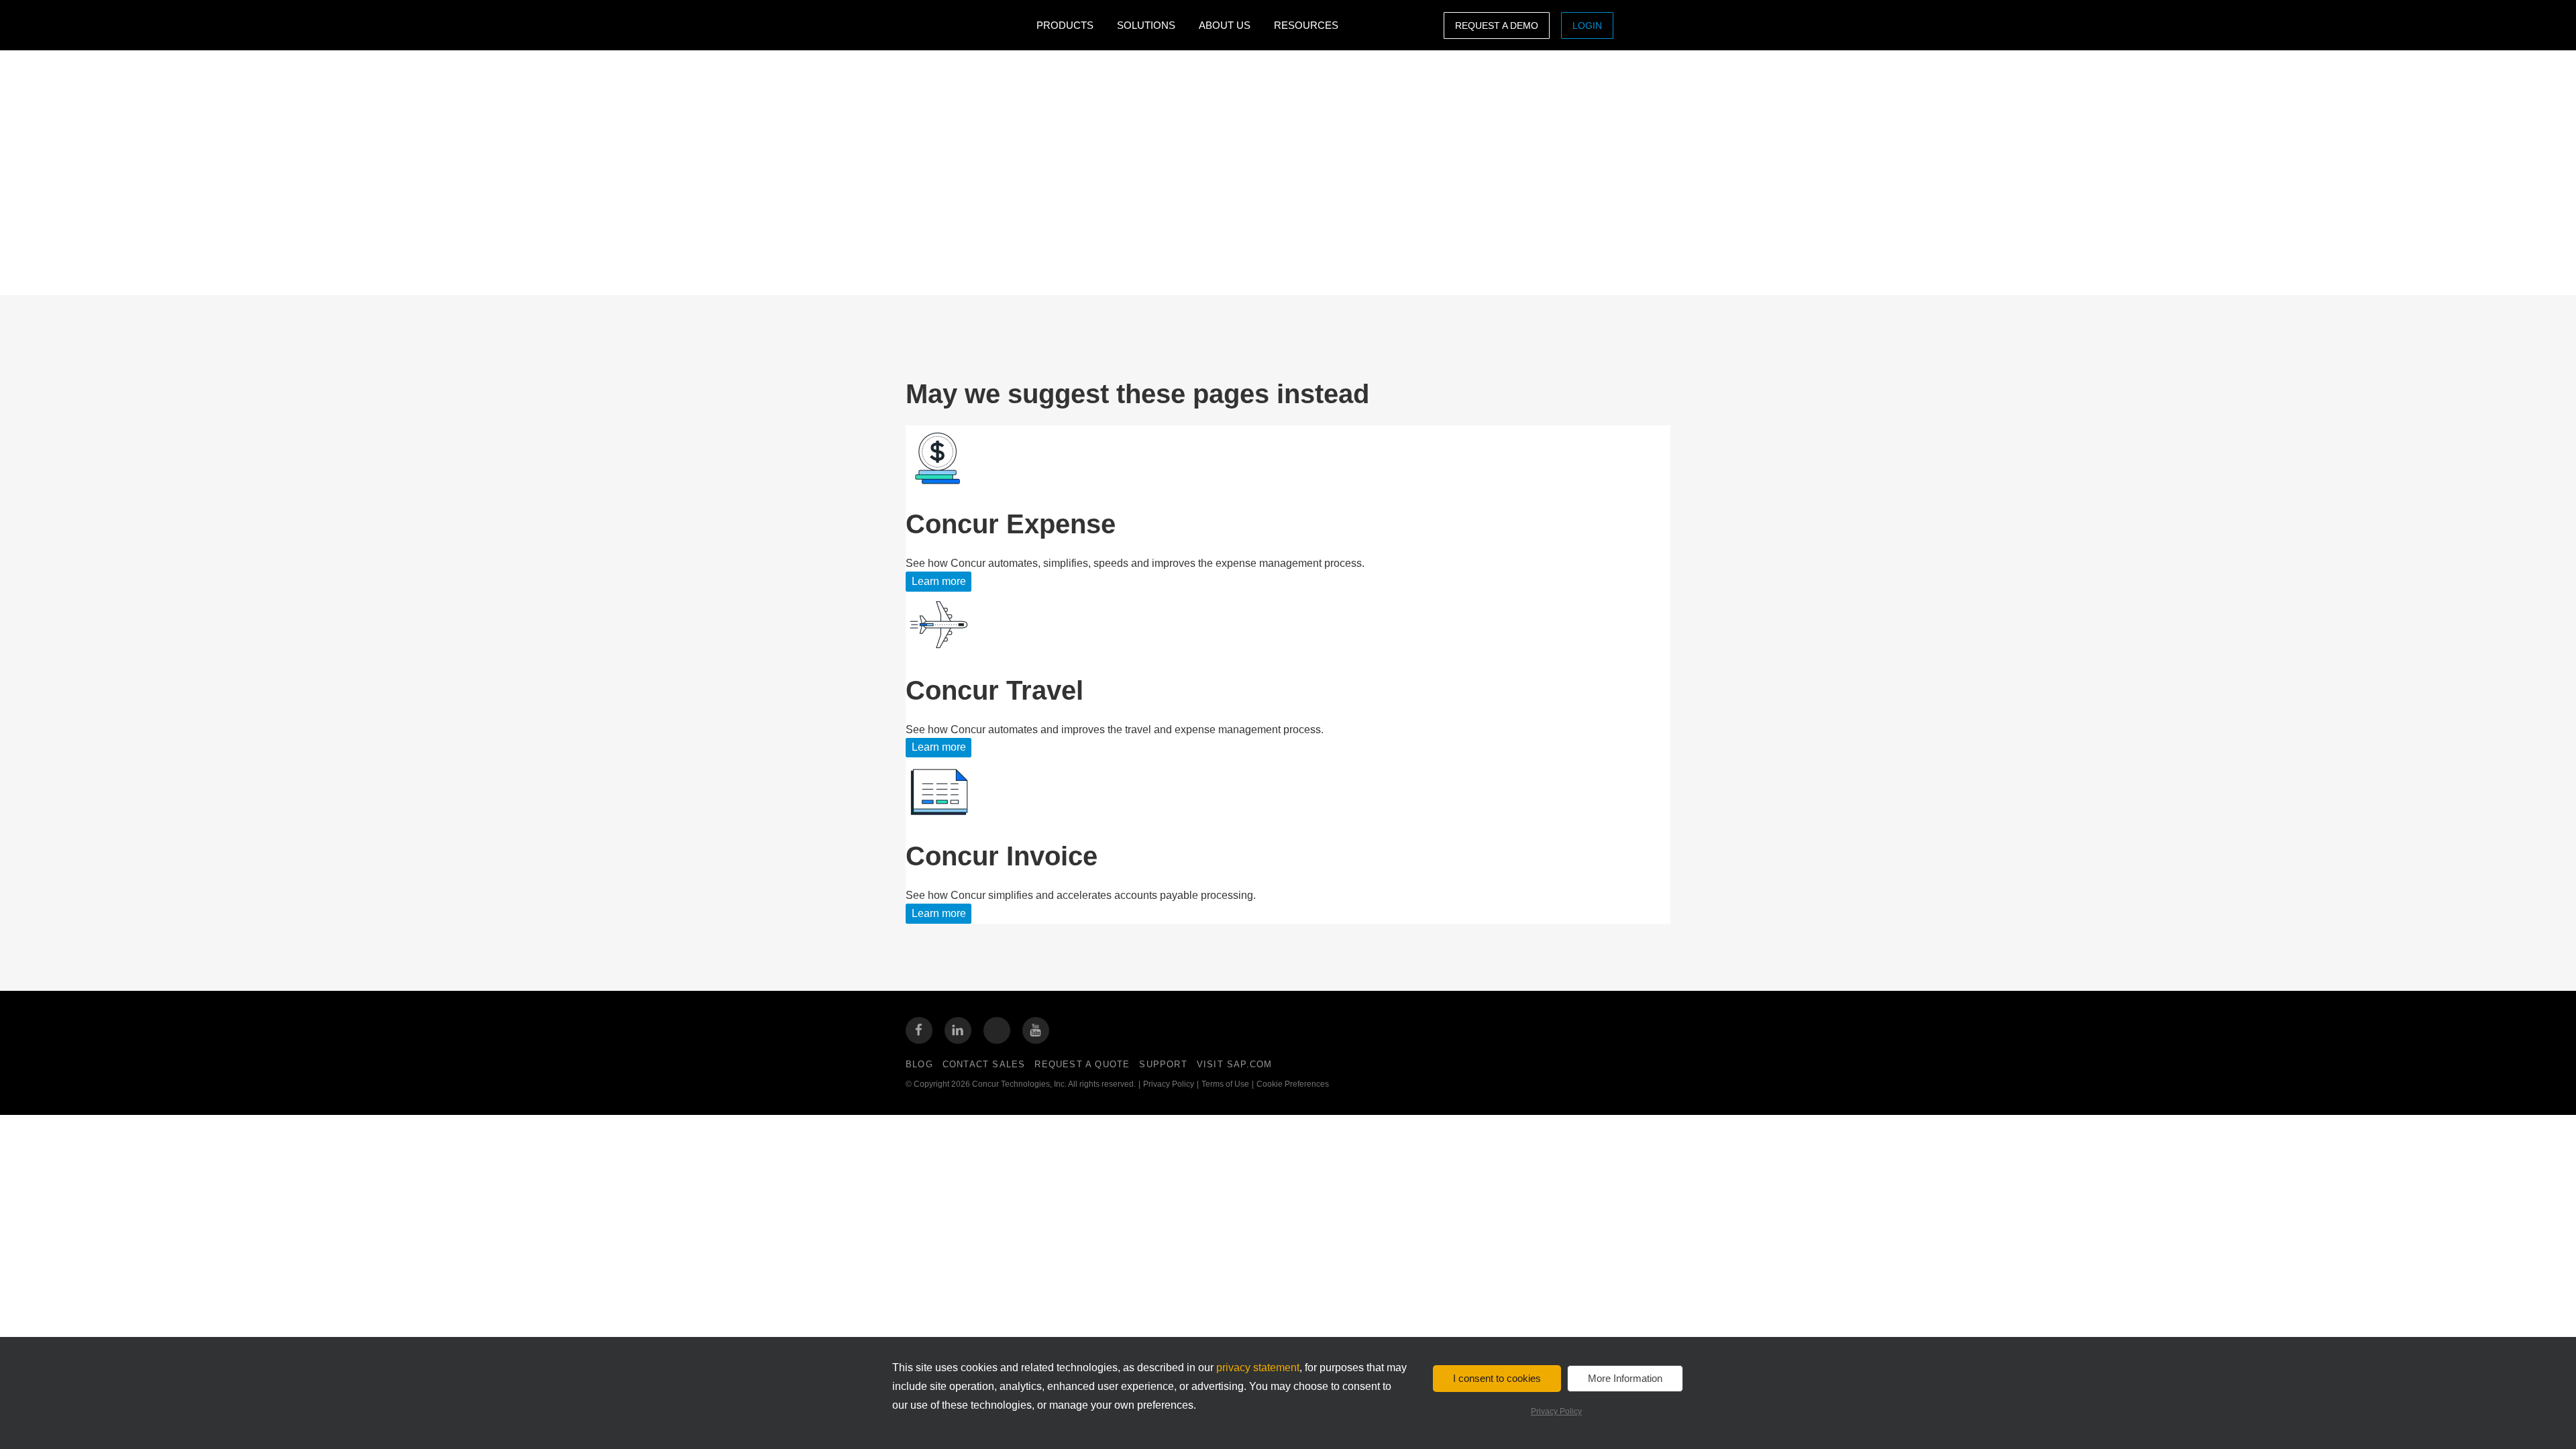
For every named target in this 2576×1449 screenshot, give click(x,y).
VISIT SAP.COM (1235, 1064)
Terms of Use (1225, 1084)
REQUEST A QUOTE (1082, 1064)
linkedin (958, 1030)
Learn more (939, 581)
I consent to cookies (1497, 1378)
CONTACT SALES (984, 1064)
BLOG (919, 1064)
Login (1587, 25)
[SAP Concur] (968, 25)
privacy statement (1258, 1367)
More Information (1625, 1378)
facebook (919, 1030)
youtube (1036, 1030)
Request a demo (1497, 25)
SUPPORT (1163, 1064)
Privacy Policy (1169, 1084)
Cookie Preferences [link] (1293, 1084)
